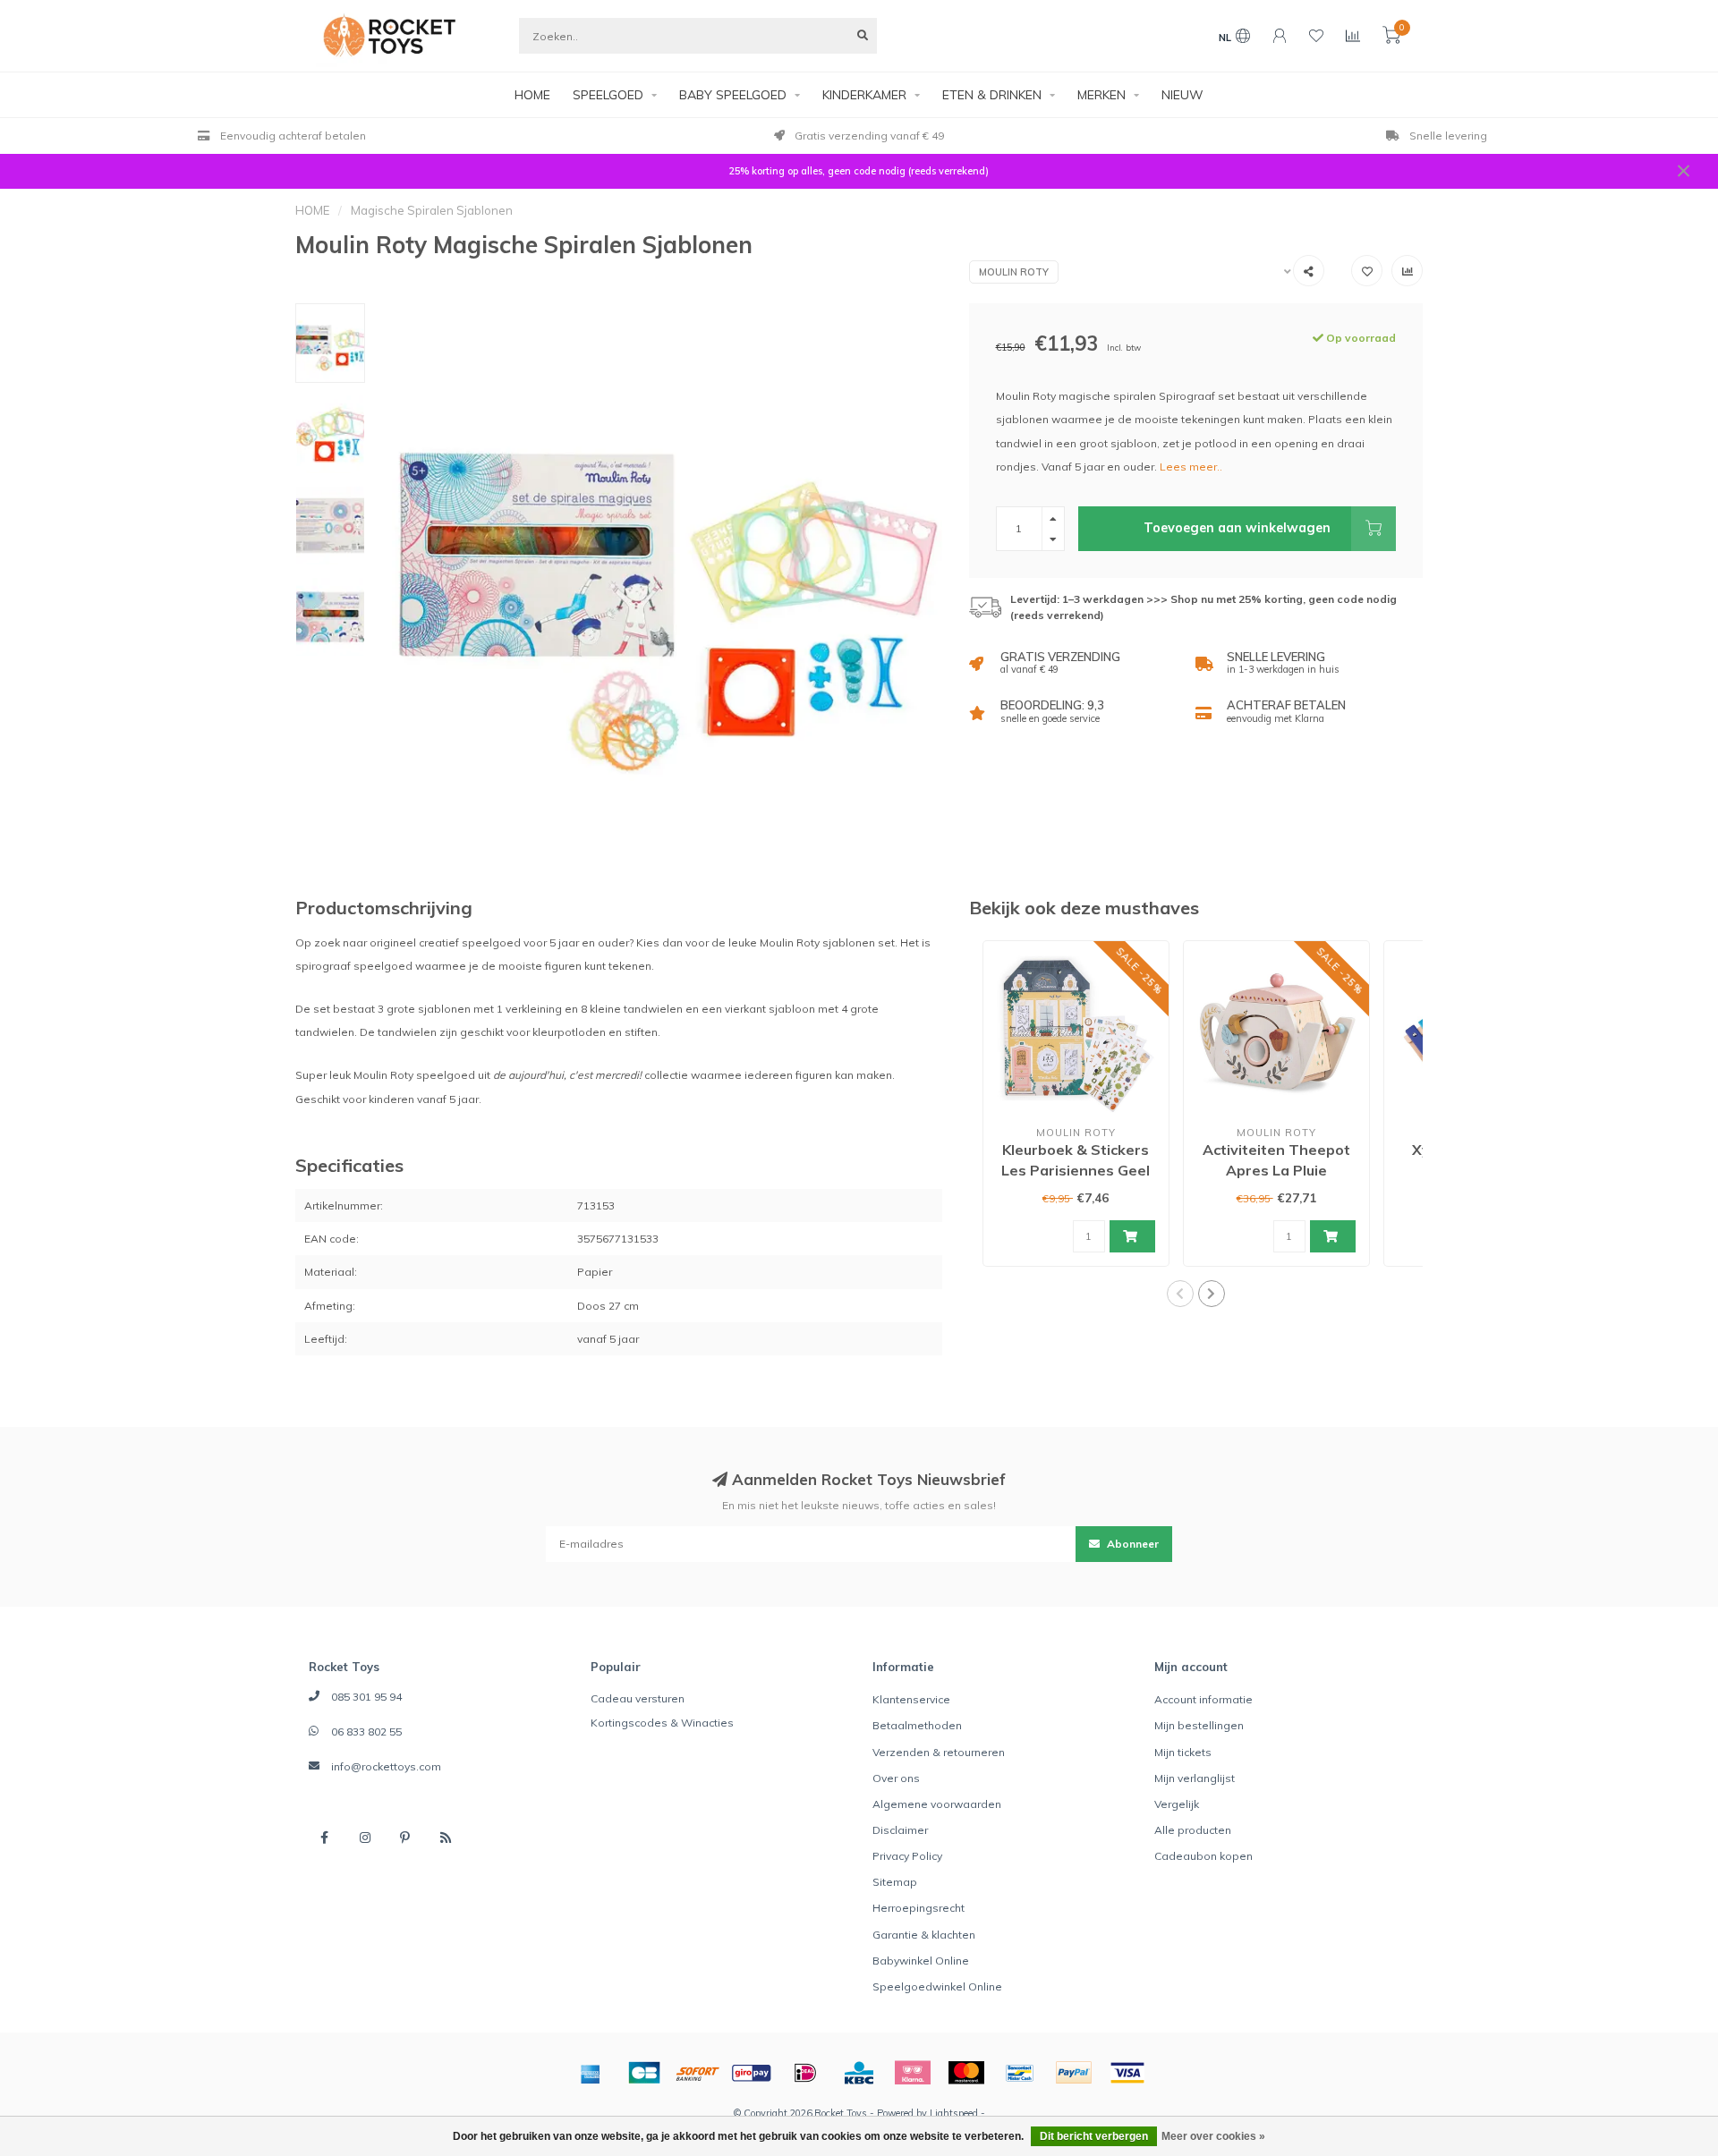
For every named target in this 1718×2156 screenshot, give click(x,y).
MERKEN (1101, 95)
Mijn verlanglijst (1195, 1778)
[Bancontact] (1020, 2073)
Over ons (896, 1778)
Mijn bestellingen (1199, 1725)
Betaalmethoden (917, 1725)
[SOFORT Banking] (698, 2073)
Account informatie (1203, 1699)
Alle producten (1193, 1830)
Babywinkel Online (921, 1961)
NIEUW (1182, 95)
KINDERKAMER (864, 95)
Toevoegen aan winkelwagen (1237, 528)
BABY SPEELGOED (733, 95)
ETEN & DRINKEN (992, 95)
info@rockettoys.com (386, 1766)
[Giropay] (752, 2073)
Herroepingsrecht (919, 1908)
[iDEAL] (805, 2073)
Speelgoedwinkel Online (937, 1986)
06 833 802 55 (366, 1732)
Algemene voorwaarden (937, 1804)
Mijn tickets (1183, 1752)
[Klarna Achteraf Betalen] (913, 2073)
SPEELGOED (608, 95)
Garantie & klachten (924, 1935)
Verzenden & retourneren (939, 1752)
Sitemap (895, 1882)
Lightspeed (954, 2113)
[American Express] (591, 2073)
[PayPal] (1074, 2073)
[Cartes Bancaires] (644, 2073)
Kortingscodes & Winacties (662, 1723)
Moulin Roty (1014, 272)
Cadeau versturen (638, 1698)
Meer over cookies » (1213, 2136)
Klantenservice (911, 1699)
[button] (1180, 1294)
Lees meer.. (1191, 467)
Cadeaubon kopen (1203, 1856)
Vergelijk (1177, 1804)
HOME (532, 95)
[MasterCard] (966, 2073)
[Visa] (1127, 2073)
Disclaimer (900, 1830)
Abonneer (1131, 1544)
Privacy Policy (907, 1856)
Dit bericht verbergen (1094, 2136)
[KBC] (859, 2073)
